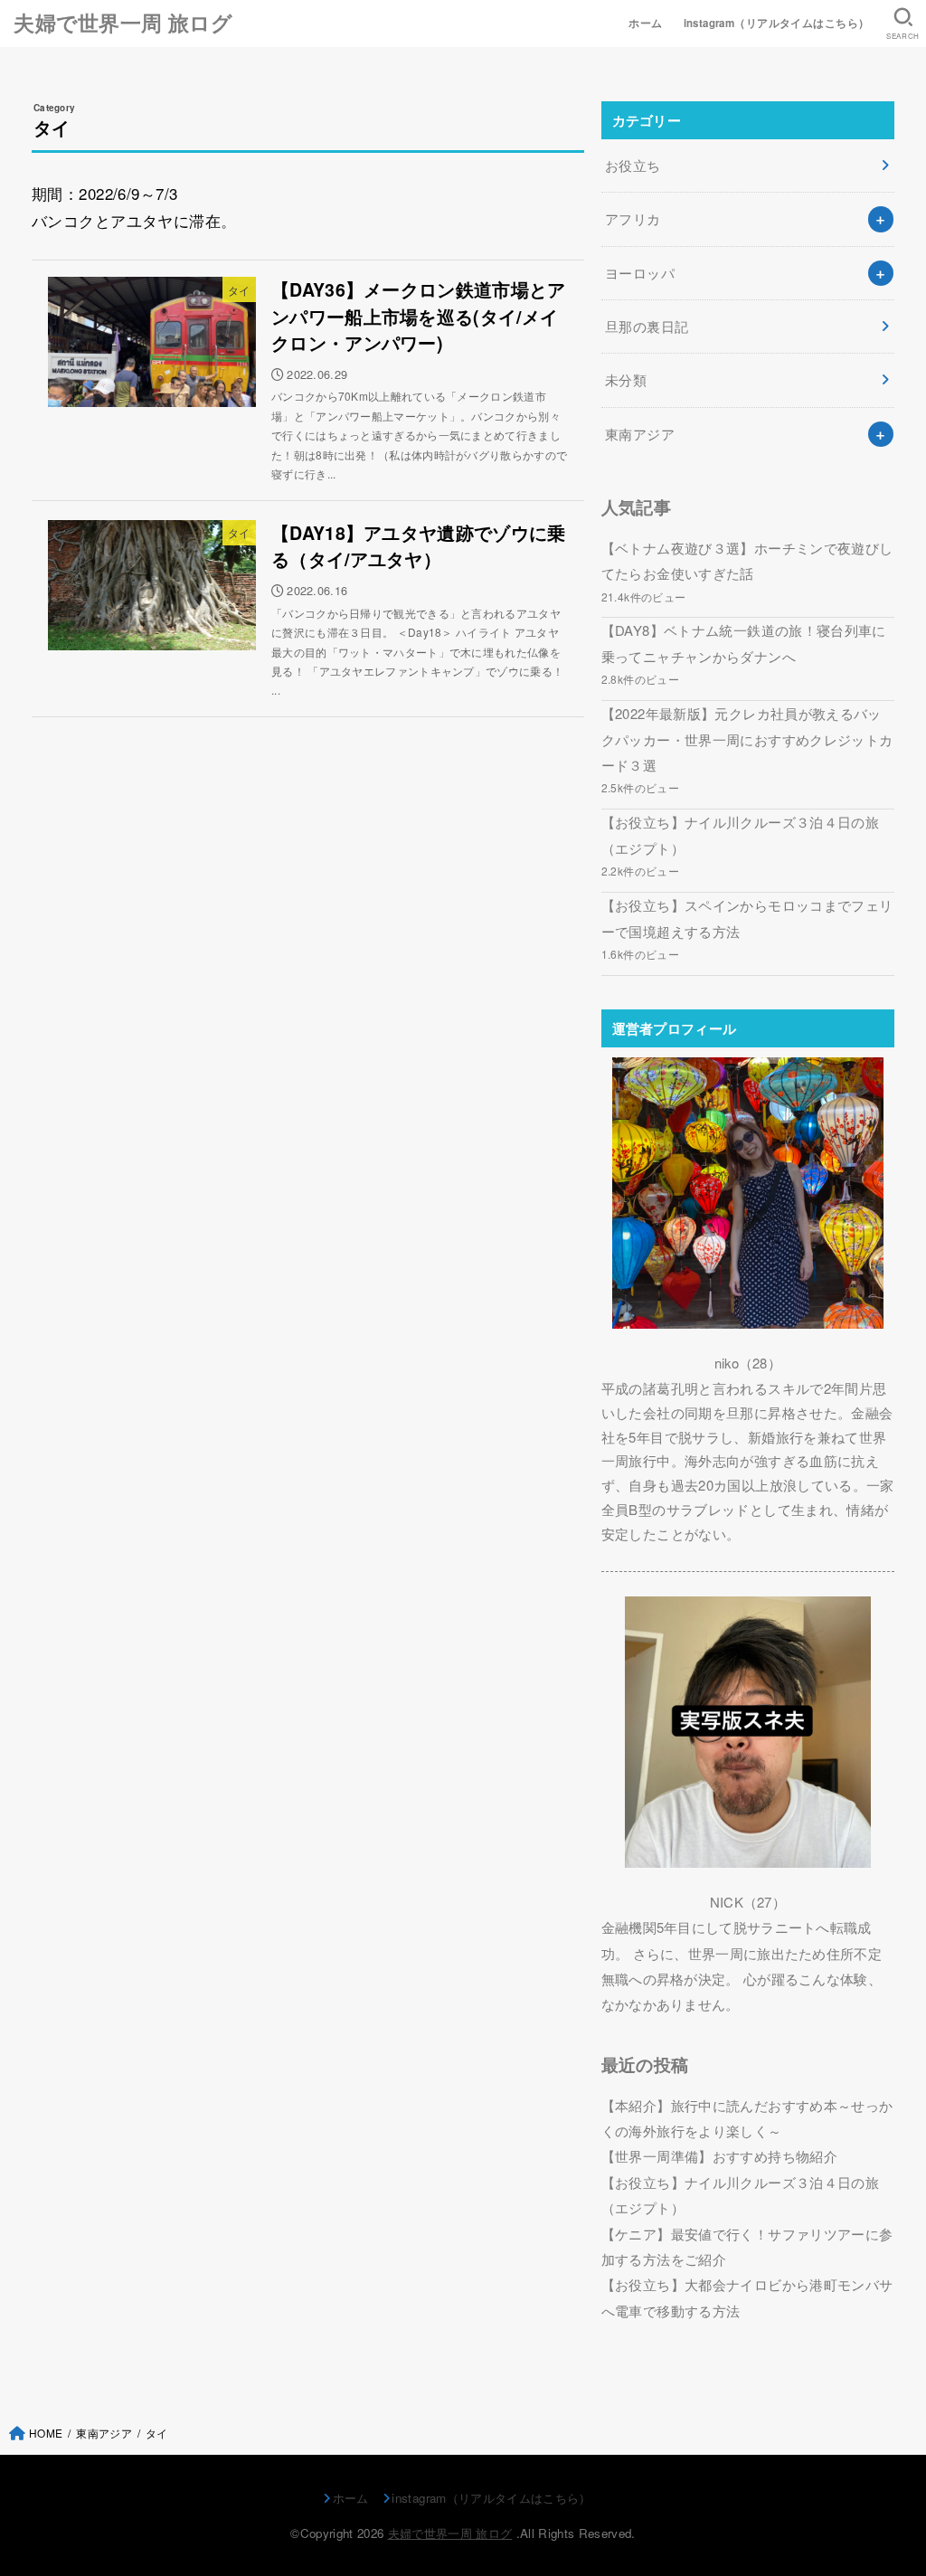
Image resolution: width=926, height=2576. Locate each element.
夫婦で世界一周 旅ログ (123, 23)
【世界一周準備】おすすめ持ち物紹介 (719, 2156)
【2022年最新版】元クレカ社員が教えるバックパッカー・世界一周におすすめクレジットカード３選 (747, 739)
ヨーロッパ (640, 273)
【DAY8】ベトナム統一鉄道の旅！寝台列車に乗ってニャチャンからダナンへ (744, 643)
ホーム (645, 23)
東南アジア (640, 434)
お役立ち (633, 165)
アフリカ (633, 218)
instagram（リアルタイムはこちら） (777, 23)
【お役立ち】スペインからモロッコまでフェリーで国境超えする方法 (747, 918)
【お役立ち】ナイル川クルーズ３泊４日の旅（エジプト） (740, 834)
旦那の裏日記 (647, 326)
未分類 (626, 379)
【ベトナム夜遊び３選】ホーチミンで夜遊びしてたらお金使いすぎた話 (747, 560)
